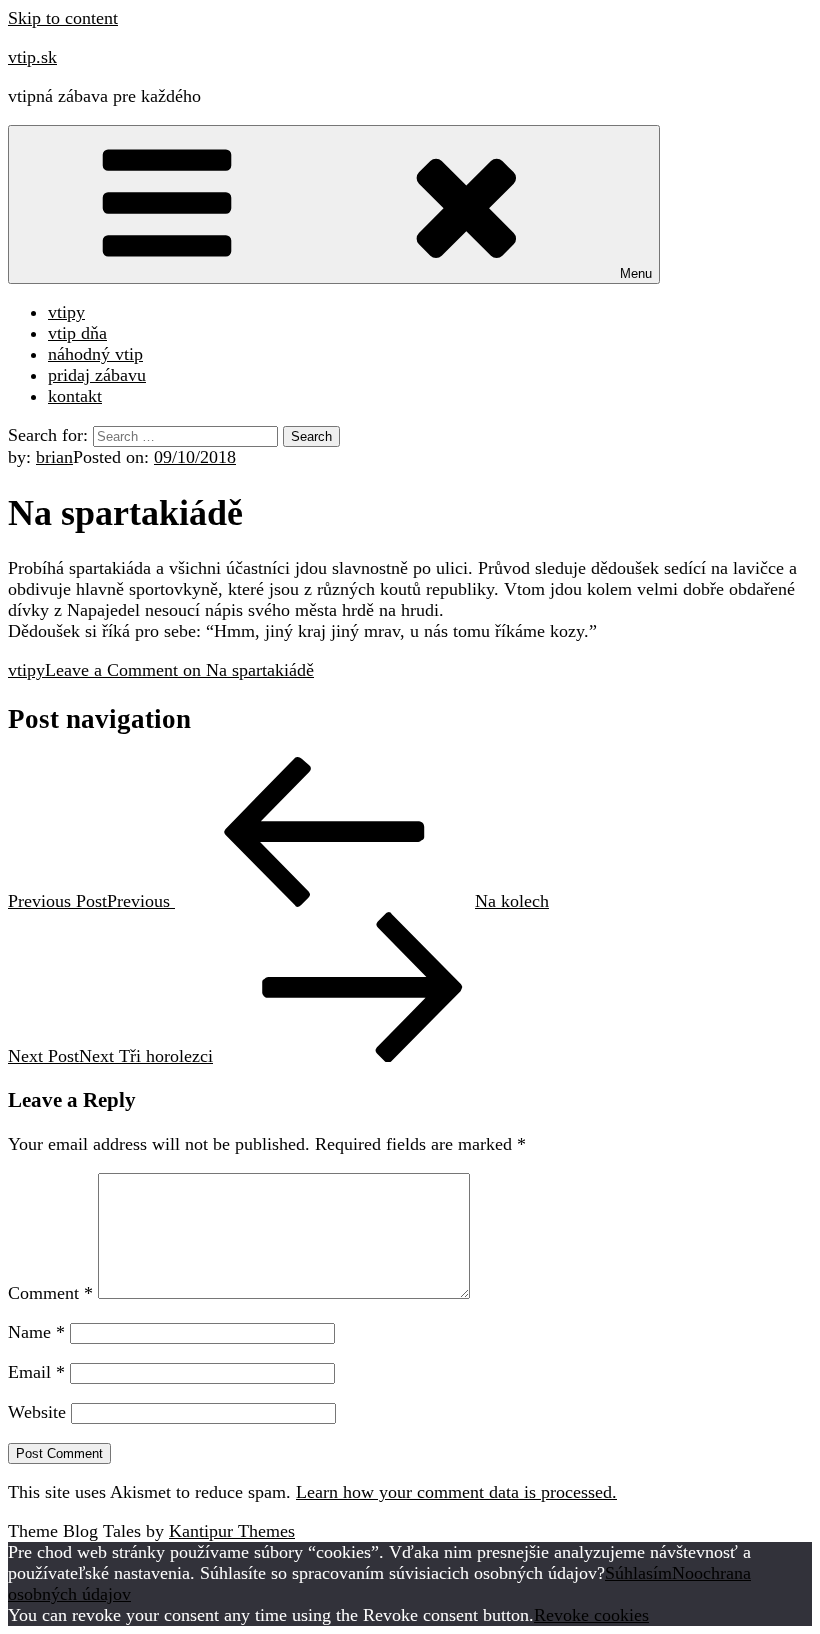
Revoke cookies (591, 1615)
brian (54, 457)
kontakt (75, 396)
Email (36, 1372)
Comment (50, 1293)
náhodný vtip (95, 354)
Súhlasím (638, 1573)
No (683, 1573)
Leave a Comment (179, 670)
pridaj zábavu (97, 375)
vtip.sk (32, 57)
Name (36, 1332)
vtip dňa (77, 333)
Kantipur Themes (232, 1531)
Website (37, 1412)
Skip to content (63, 18)
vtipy (66, 312)
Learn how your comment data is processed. (456, 1492)
